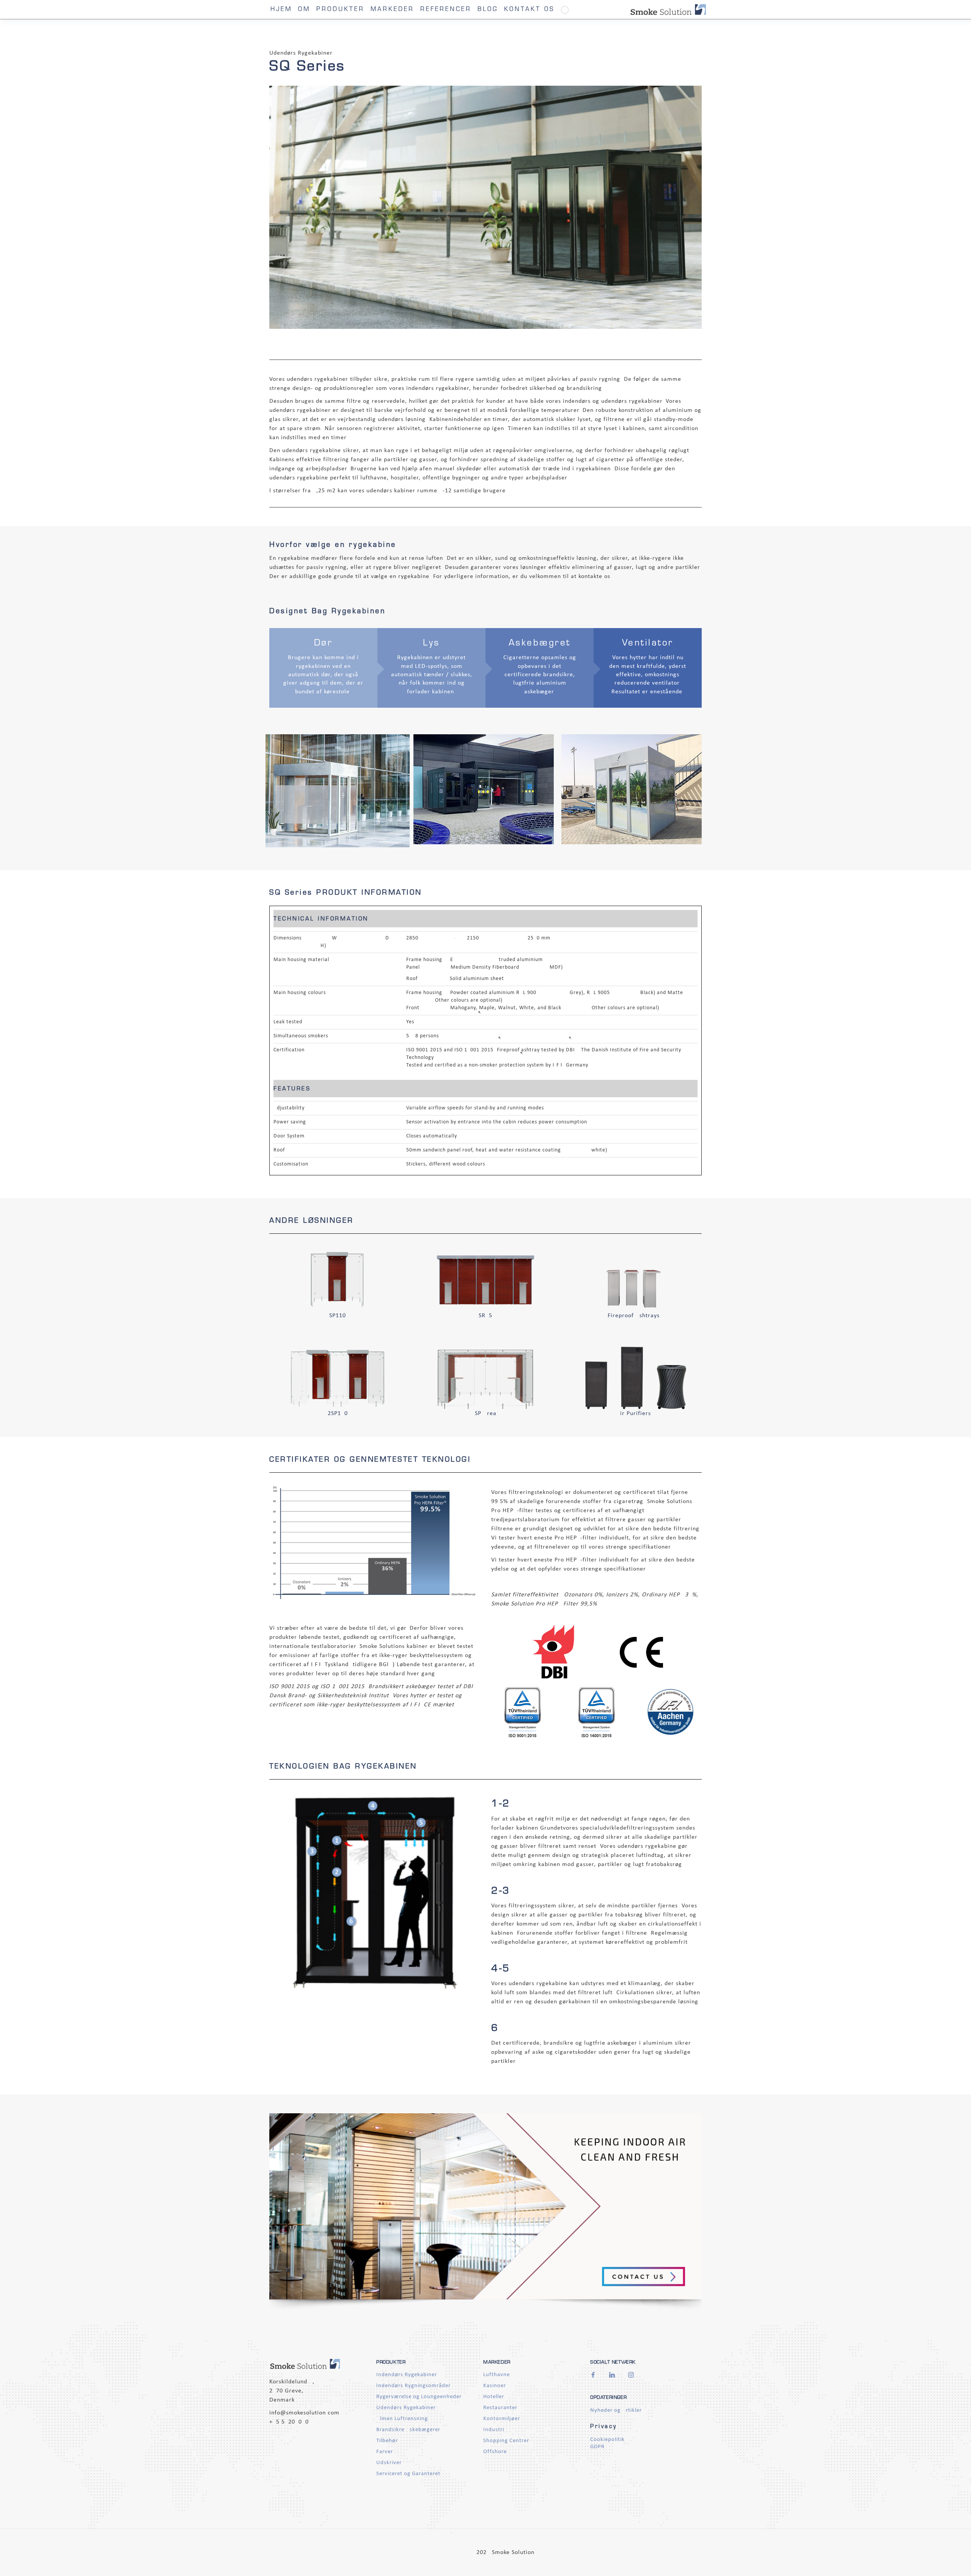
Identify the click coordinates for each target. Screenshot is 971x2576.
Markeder (392, 10)
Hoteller (494, 2397)
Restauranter (500, 2408)
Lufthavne (496, 2375)
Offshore (495, 2452)
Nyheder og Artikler (616, 2410)
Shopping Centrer (506, 2441)
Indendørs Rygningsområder (413, 2386)
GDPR (597, 2447)
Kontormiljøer (502, 2419)
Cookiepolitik (607, 2440)
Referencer (446, 10)
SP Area (486, 1414)
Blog (488, 10)
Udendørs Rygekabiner (406, 2408)
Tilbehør (387, 2441)
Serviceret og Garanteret (408, 2474)
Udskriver (389, 2463)
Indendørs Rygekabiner (407, 2375)
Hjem (281, 10)
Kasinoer (495, 2386)
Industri (494, 2430)
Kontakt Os (529, 10)
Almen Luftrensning (402, 2419)
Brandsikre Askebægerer (408, 2430)
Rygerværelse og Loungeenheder (419, 2397)
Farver (385, 2452)
